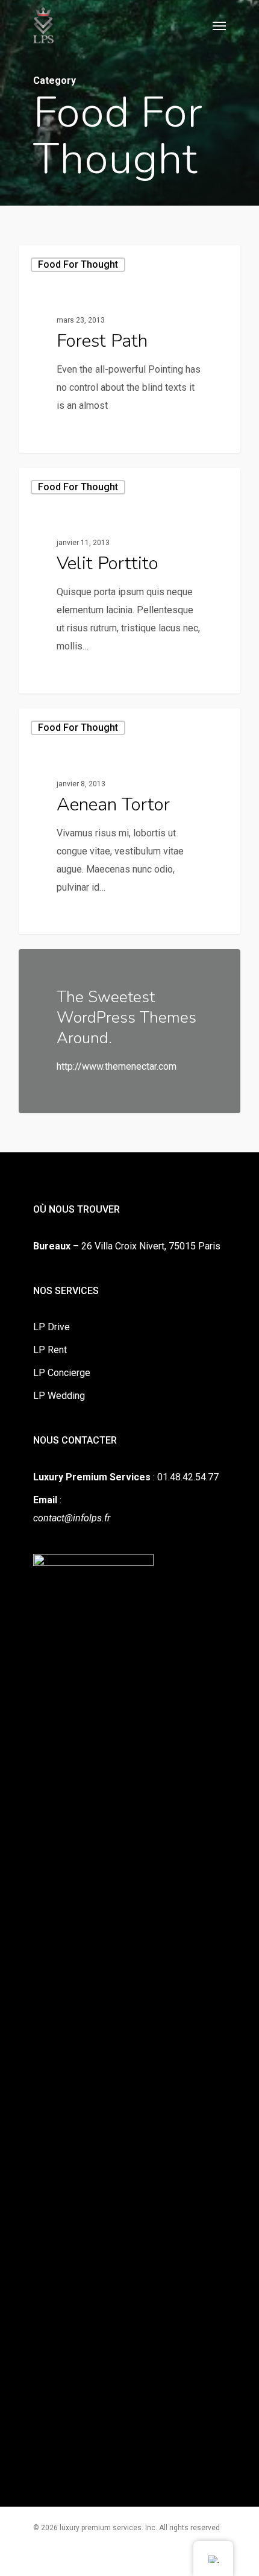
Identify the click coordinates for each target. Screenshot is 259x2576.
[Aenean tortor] (129, 821)
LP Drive (51, 1327)
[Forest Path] (129, 349)
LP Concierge (62, 1373)
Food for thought (78, 264)
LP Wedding (59, 1396)
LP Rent (50, 1350)
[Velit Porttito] (129, 581)
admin (54, 438)
